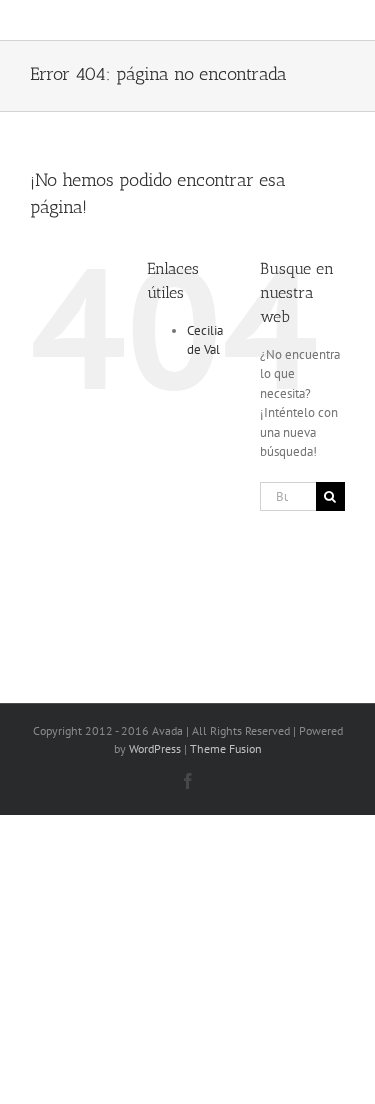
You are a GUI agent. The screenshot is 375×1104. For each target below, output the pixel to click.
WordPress (155, 748)
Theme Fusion (226, 748)
